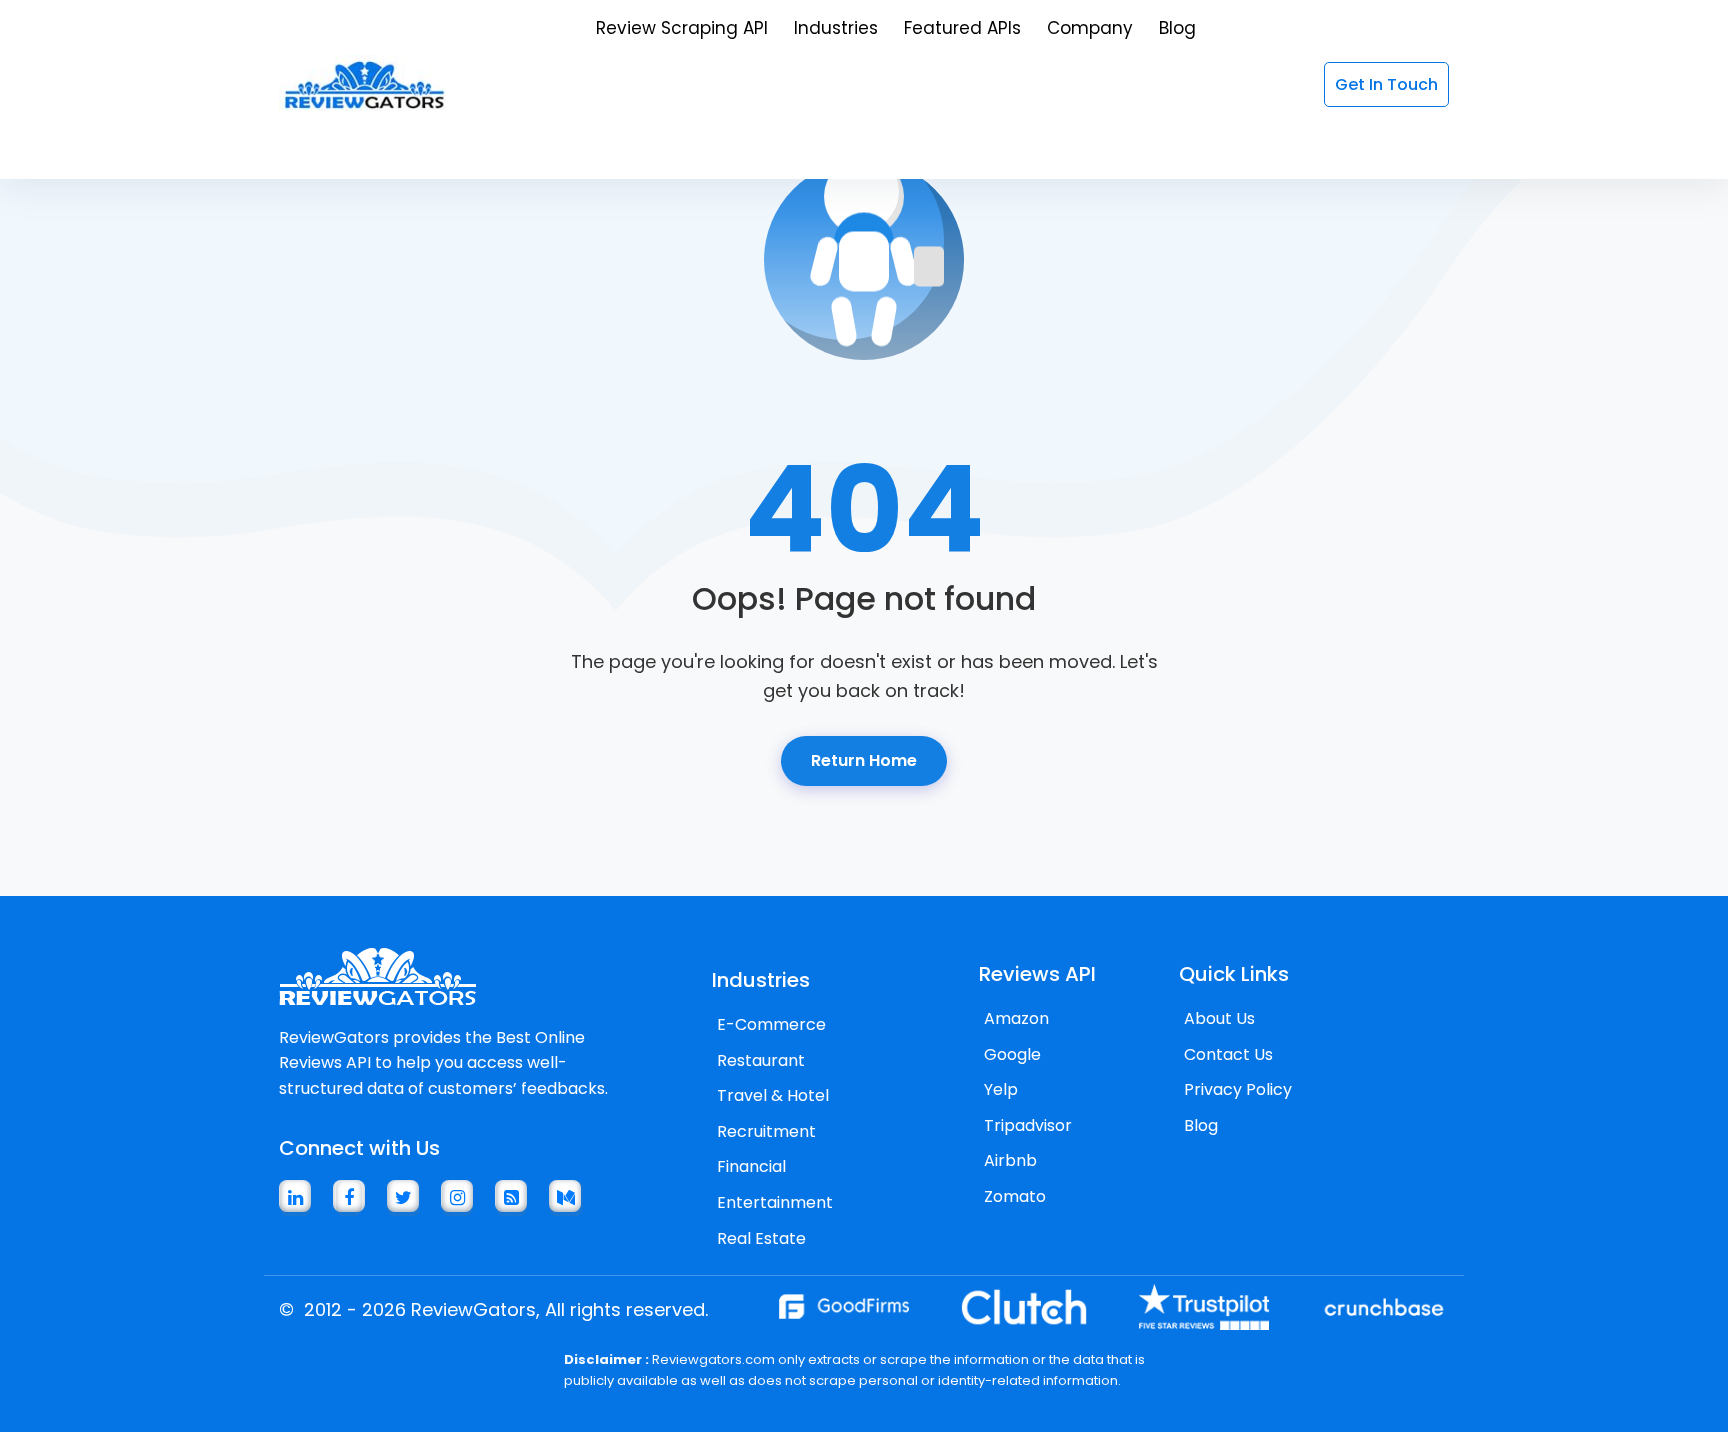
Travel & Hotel (773, 1095)
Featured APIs (962, 28)
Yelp (1001, 1089)
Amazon (1016, 1018)
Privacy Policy (1238, 1089)
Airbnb (1010, 1160)
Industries (836, 28)
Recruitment (766, 1131)
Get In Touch (1386, 84)
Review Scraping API (682, 28)
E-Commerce (771, 1024)
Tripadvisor (1028, 1125)
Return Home (864, 760)
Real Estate (761, 1238)
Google (1012, 1054)
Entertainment (775, 1202)
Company (1090, 28)
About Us (1219, 1018)
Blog (1177, 28)
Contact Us (1228, 1054)
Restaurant (761, 1060)
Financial (751, 1166)
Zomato (1015, 1196)
